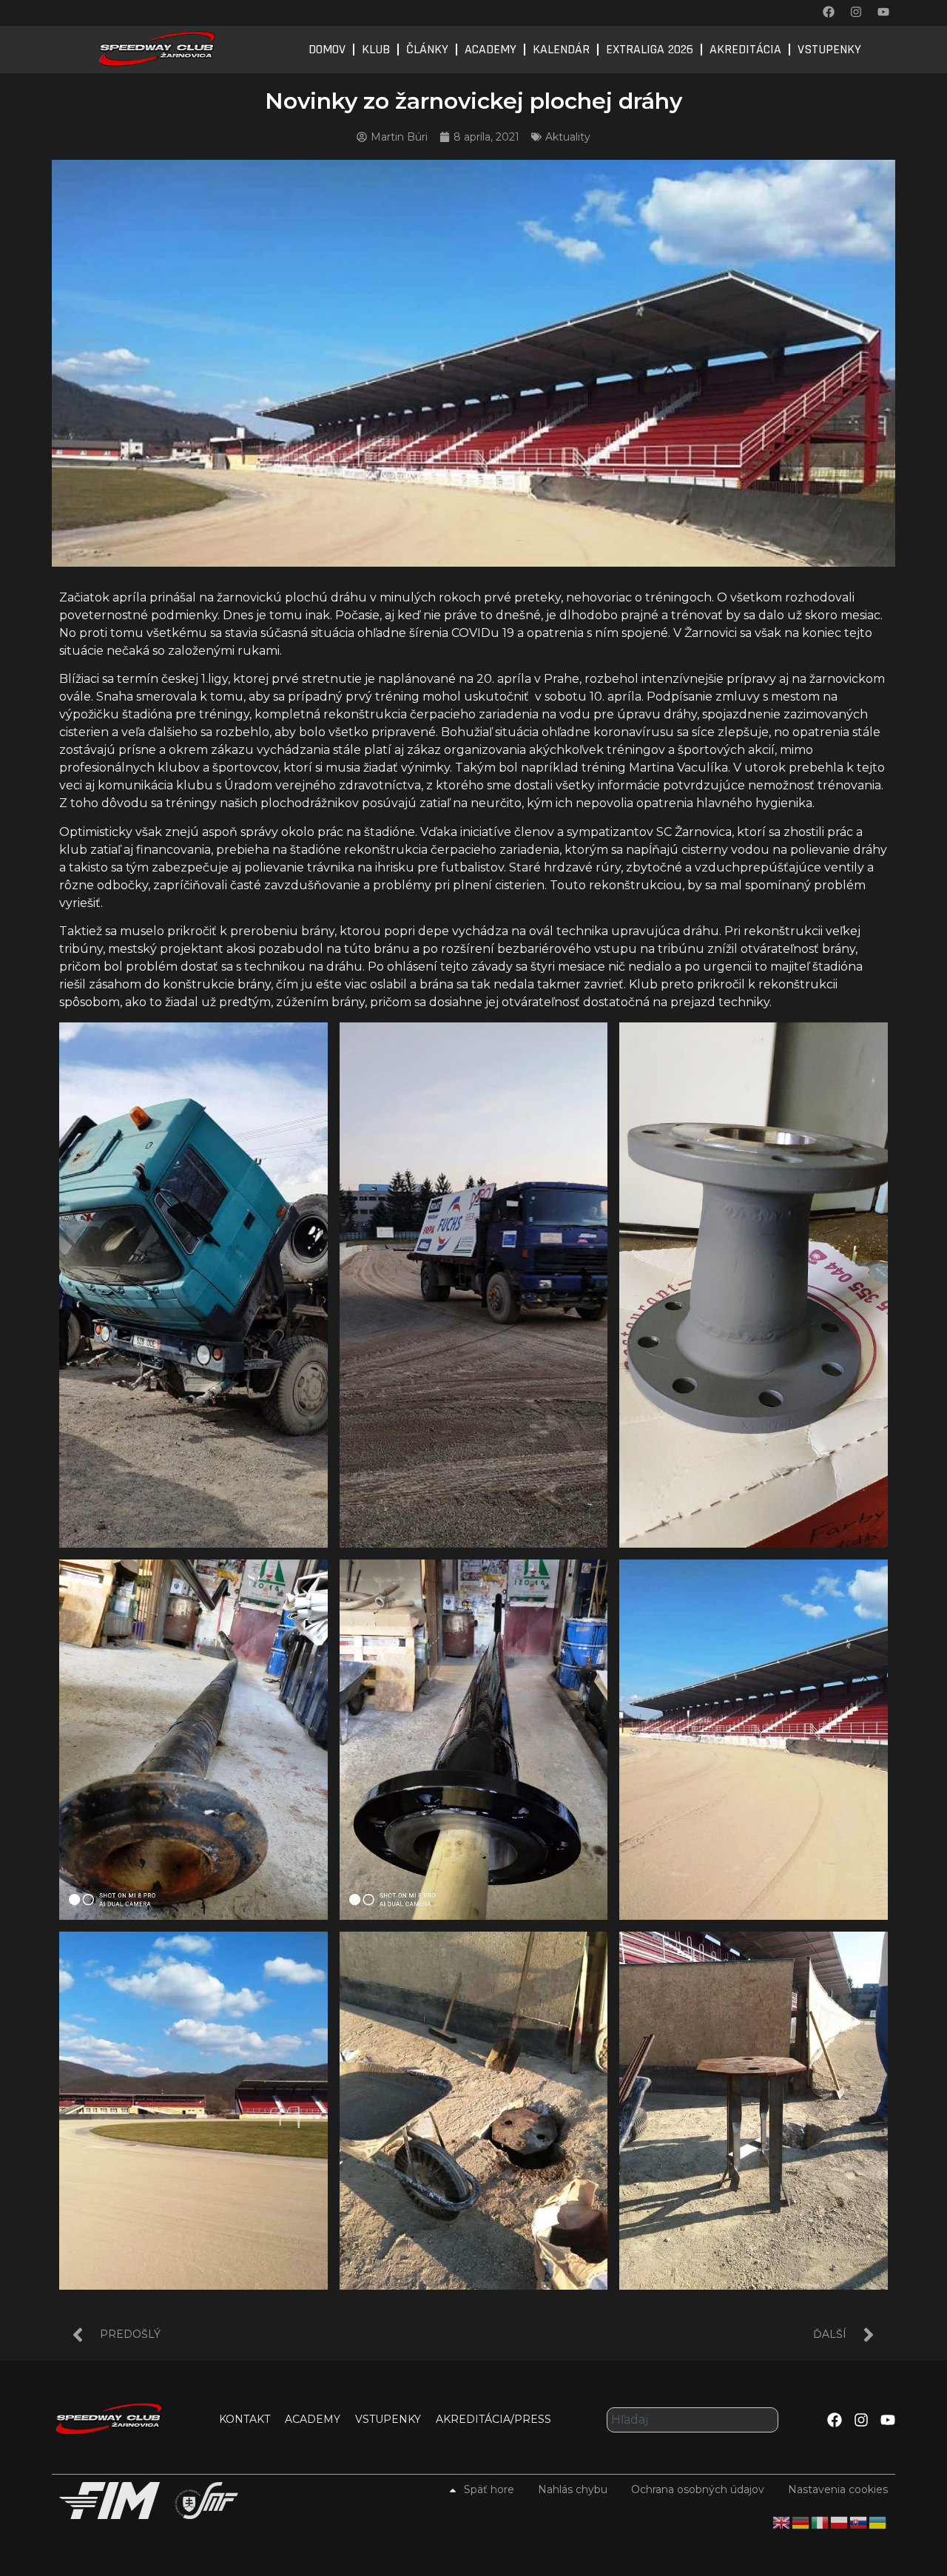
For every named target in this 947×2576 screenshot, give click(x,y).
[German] (801, 2521)
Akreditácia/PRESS (493, 2419)
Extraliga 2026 (650, 49)
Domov (327, 49)
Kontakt (245, 2419)
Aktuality (568, 137)
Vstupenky (829, 49)
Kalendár (561, 49)
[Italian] (820, 2521)
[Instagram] (856, 12)
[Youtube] (883, 12)
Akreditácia (745, 49)
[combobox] (692, 2420)
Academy (491, 49)
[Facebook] (829, 12)
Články (427, 49)
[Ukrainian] (878, 2521)
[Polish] (840, 2521)
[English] (782, 2521)
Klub (376, 49)
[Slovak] (859, 2521)
